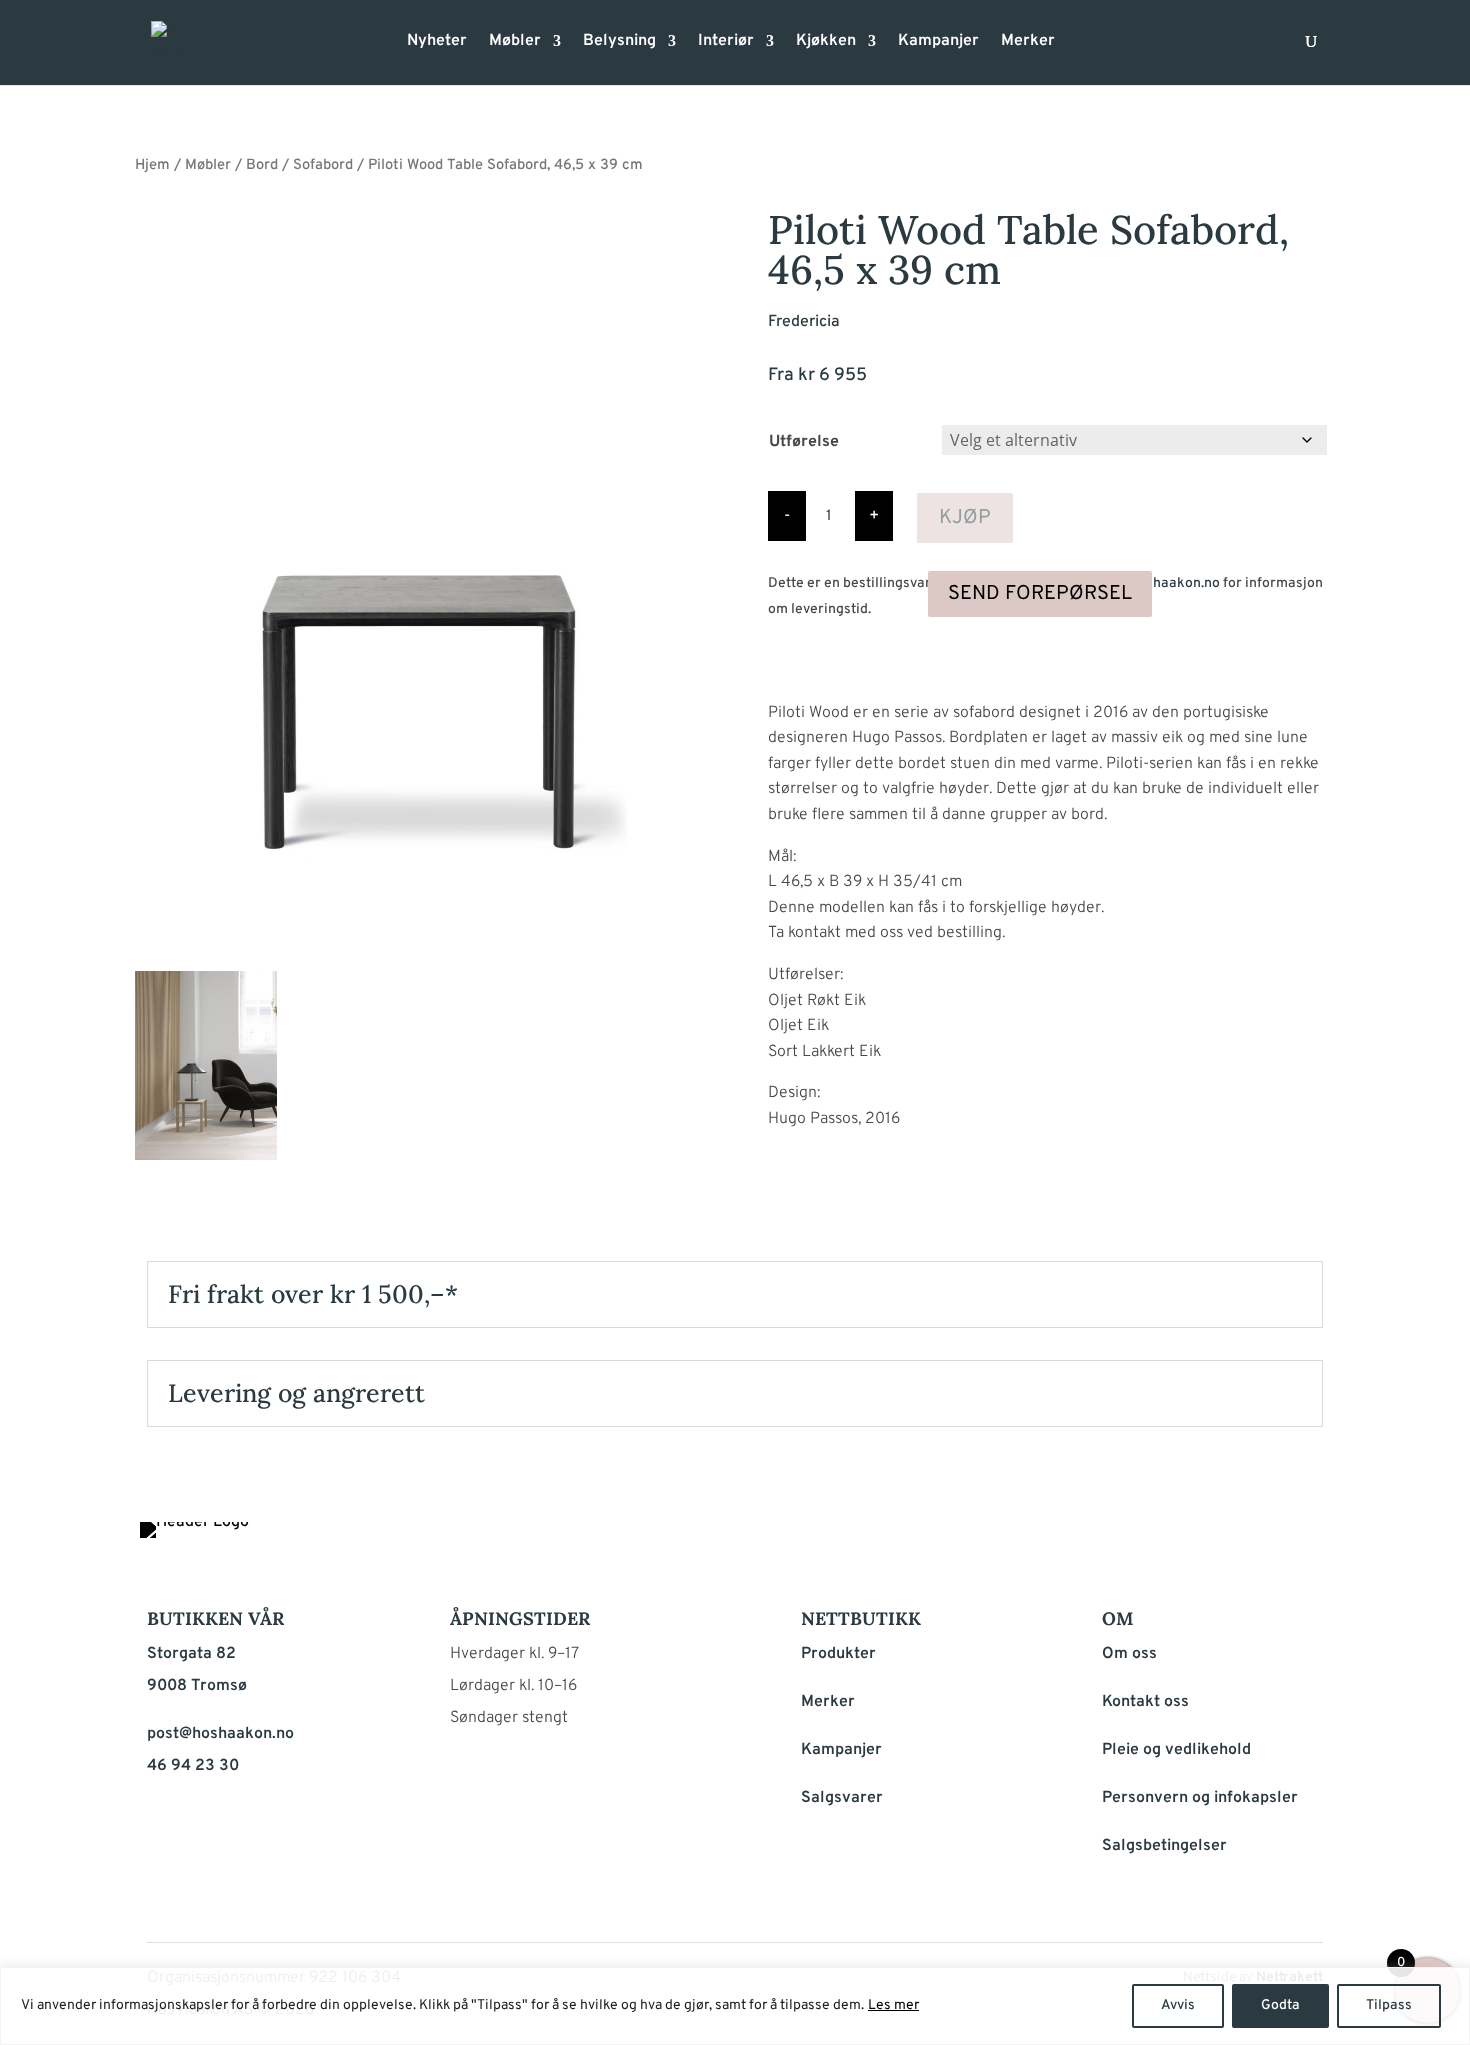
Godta (1280, 2005)
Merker (1028, 42)
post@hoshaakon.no (1155, 583)
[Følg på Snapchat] (1303, 1542)
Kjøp (965, 518)
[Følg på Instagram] (1255, 1542)
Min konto (1083, 47)
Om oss (1129, 1654)
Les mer (893, 2005)
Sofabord (323, 165)
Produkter (838, 1654)
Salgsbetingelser (1164, 1846)
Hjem (152, 165)
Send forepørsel (1040, 594)
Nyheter (437, 42)
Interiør (726, 42)
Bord (262, 165)
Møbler (515, 42)
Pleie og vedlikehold (1176, 1750)
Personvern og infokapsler (1200, 1798)
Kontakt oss (1145, 1702)
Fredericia (804, 322)
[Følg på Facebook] (1207, 1542)
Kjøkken (826, 42)
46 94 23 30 (193, 1766)
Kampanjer (938, 42)
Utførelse (804, 442)
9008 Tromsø (197, 1686)
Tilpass (1389, 2005)
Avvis (1178, 2005)
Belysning (619, 42)
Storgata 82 (191, 1654)
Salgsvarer (842, 1798)
